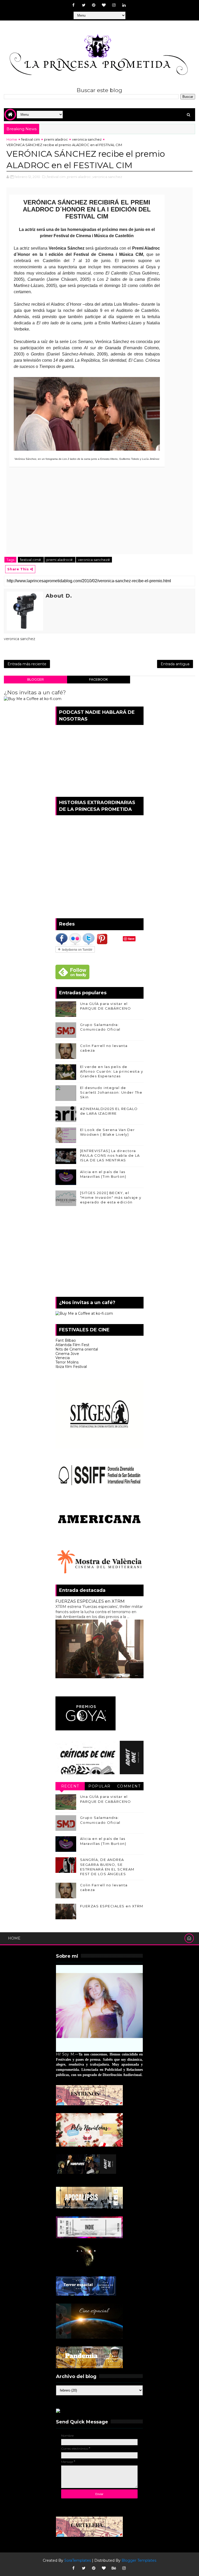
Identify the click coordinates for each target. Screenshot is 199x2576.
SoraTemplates (78, 2560)
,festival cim (56, 177)
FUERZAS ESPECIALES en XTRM (90, 1601)
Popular (99, 1786)
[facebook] (74, 5)
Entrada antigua (175, 664)
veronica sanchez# (94, 560)
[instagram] (114, 5)
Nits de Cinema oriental (77, 1349)
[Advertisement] (99, 1253)
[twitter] (84, 5)
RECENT (70, 1786)
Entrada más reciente (27, 664)
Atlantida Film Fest (72, 1345)
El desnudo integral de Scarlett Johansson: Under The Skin (111, 1092)
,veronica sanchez (107, 177)
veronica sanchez (87, 139)
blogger (35, 679)
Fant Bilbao (66, 1340)
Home (12, 139)
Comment (129, 1786)
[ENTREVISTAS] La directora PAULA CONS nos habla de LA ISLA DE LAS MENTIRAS (110, 1155)
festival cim (31, 139)
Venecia (63, 1358)
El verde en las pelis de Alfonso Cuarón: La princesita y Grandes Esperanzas (112, 1071)
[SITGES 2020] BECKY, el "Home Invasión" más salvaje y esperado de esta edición (111, 1197)
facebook (98, 679)
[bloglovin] (104, 5)
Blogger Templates (139, 2560)
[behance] (114, 2568)
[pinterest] (94, 5)
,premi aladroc (79, 177)
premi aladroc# (60, 560)
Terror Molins (67, 1362)
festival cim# (31, 560)
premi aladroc (56, 139)
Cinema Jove (67, 1354)
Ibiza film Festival (71, 1367)
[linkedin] (124, 5)
